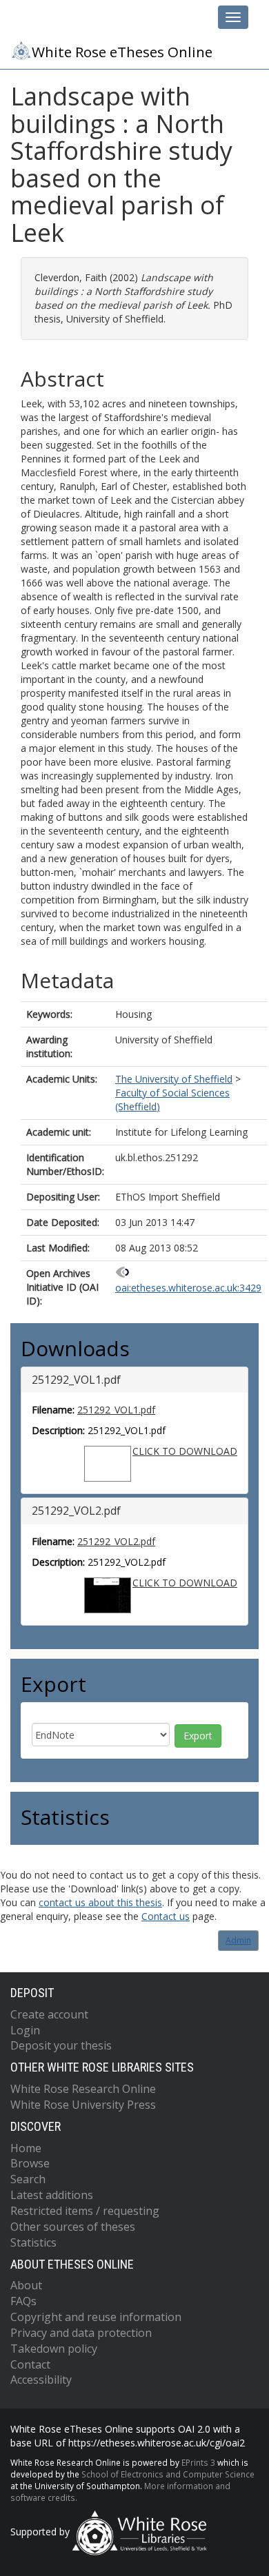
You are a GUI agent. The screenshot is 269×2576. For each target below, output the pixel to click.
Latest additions (52, 2195)
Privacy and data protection (81, 2333)
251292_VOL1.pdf (116, 1410)
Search (28, 2179)
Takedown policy (54, 2349)
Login (25, 2030)
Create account (49, 2014)
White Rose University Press (83, 2105)
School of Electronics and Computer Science (168, 2474)
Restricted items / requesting (85, 2211)
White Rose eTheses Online (122, 52)
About (26, 2285)
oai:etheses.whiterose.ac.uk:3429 (188, 1288)
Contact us (166, 1916)
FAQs (23, 2301)
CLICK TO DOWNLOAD (185, 1451)
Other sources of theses (73, 2227)
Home (26, 2148)
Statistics (33, 2242)
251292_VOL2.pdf (116, 1541)
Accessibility (41, 2380)
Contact (30, 2364)
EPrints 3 (198, 2462)
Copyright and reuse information (96, 2317)
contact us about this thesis (100, 1902)
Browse (30, 2163)
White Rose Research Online (83, 2089)
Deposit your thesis (61, 2045)
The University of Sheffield (174, 1079)
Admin (238, 1940)
